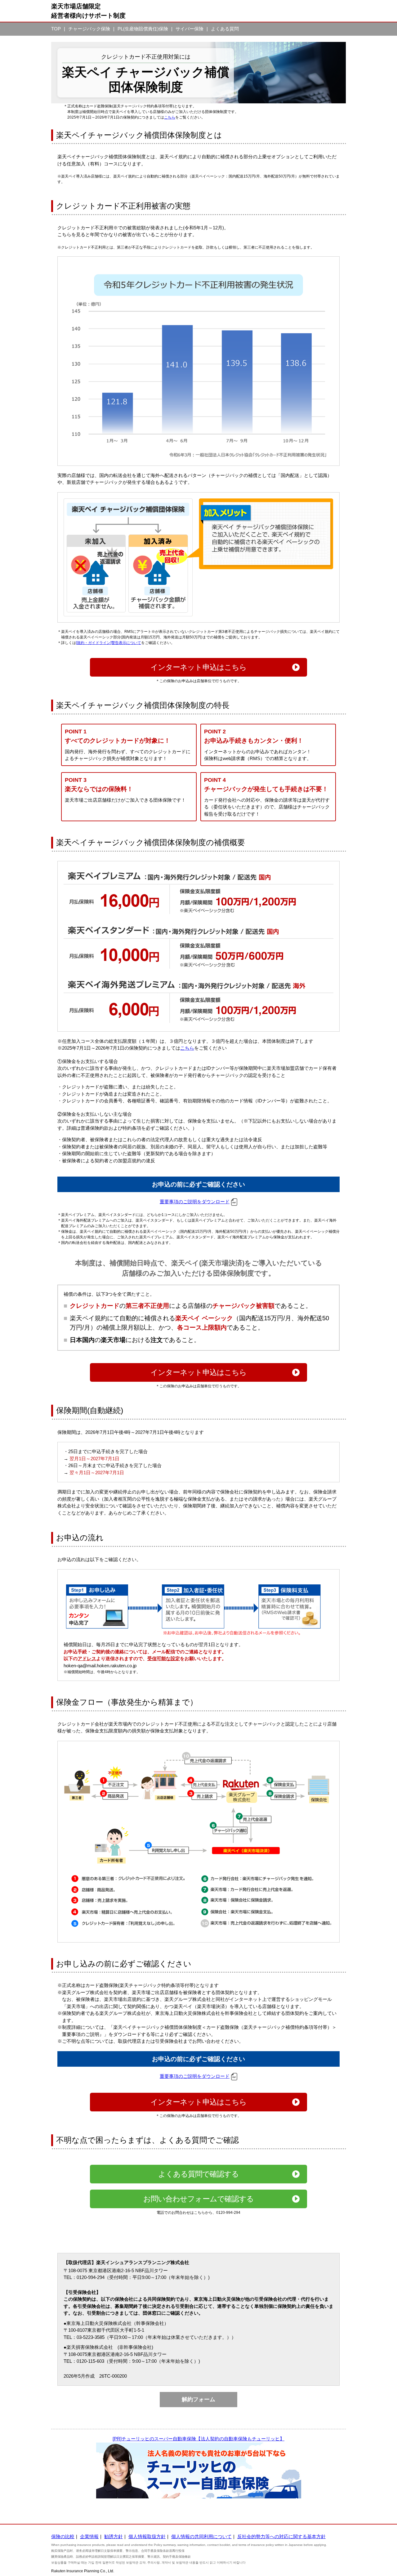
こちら (170, 117)
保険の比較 (63, 2536)
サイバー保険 (190, 29)
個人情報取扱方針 (147, 2536)
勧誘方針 (114, 2536)
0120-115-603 (90, 2361)
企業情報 (89, 2536)
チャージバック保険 (89, 29)
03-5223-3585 (91, 2337)
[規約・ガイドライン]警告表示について (109, 643)
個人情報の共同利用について (201, 2536)
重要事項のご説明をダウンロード (195, 1202)
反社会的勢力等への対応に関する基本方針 (281, 2536)
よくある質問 (225, 29)
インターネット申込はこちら (198, 667)
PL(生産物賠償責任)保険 (143, 29)
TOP (56, 29)
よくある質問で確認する (198, 2174)
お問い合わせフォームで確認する (198, 2199)
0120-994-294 (228, 2213)
